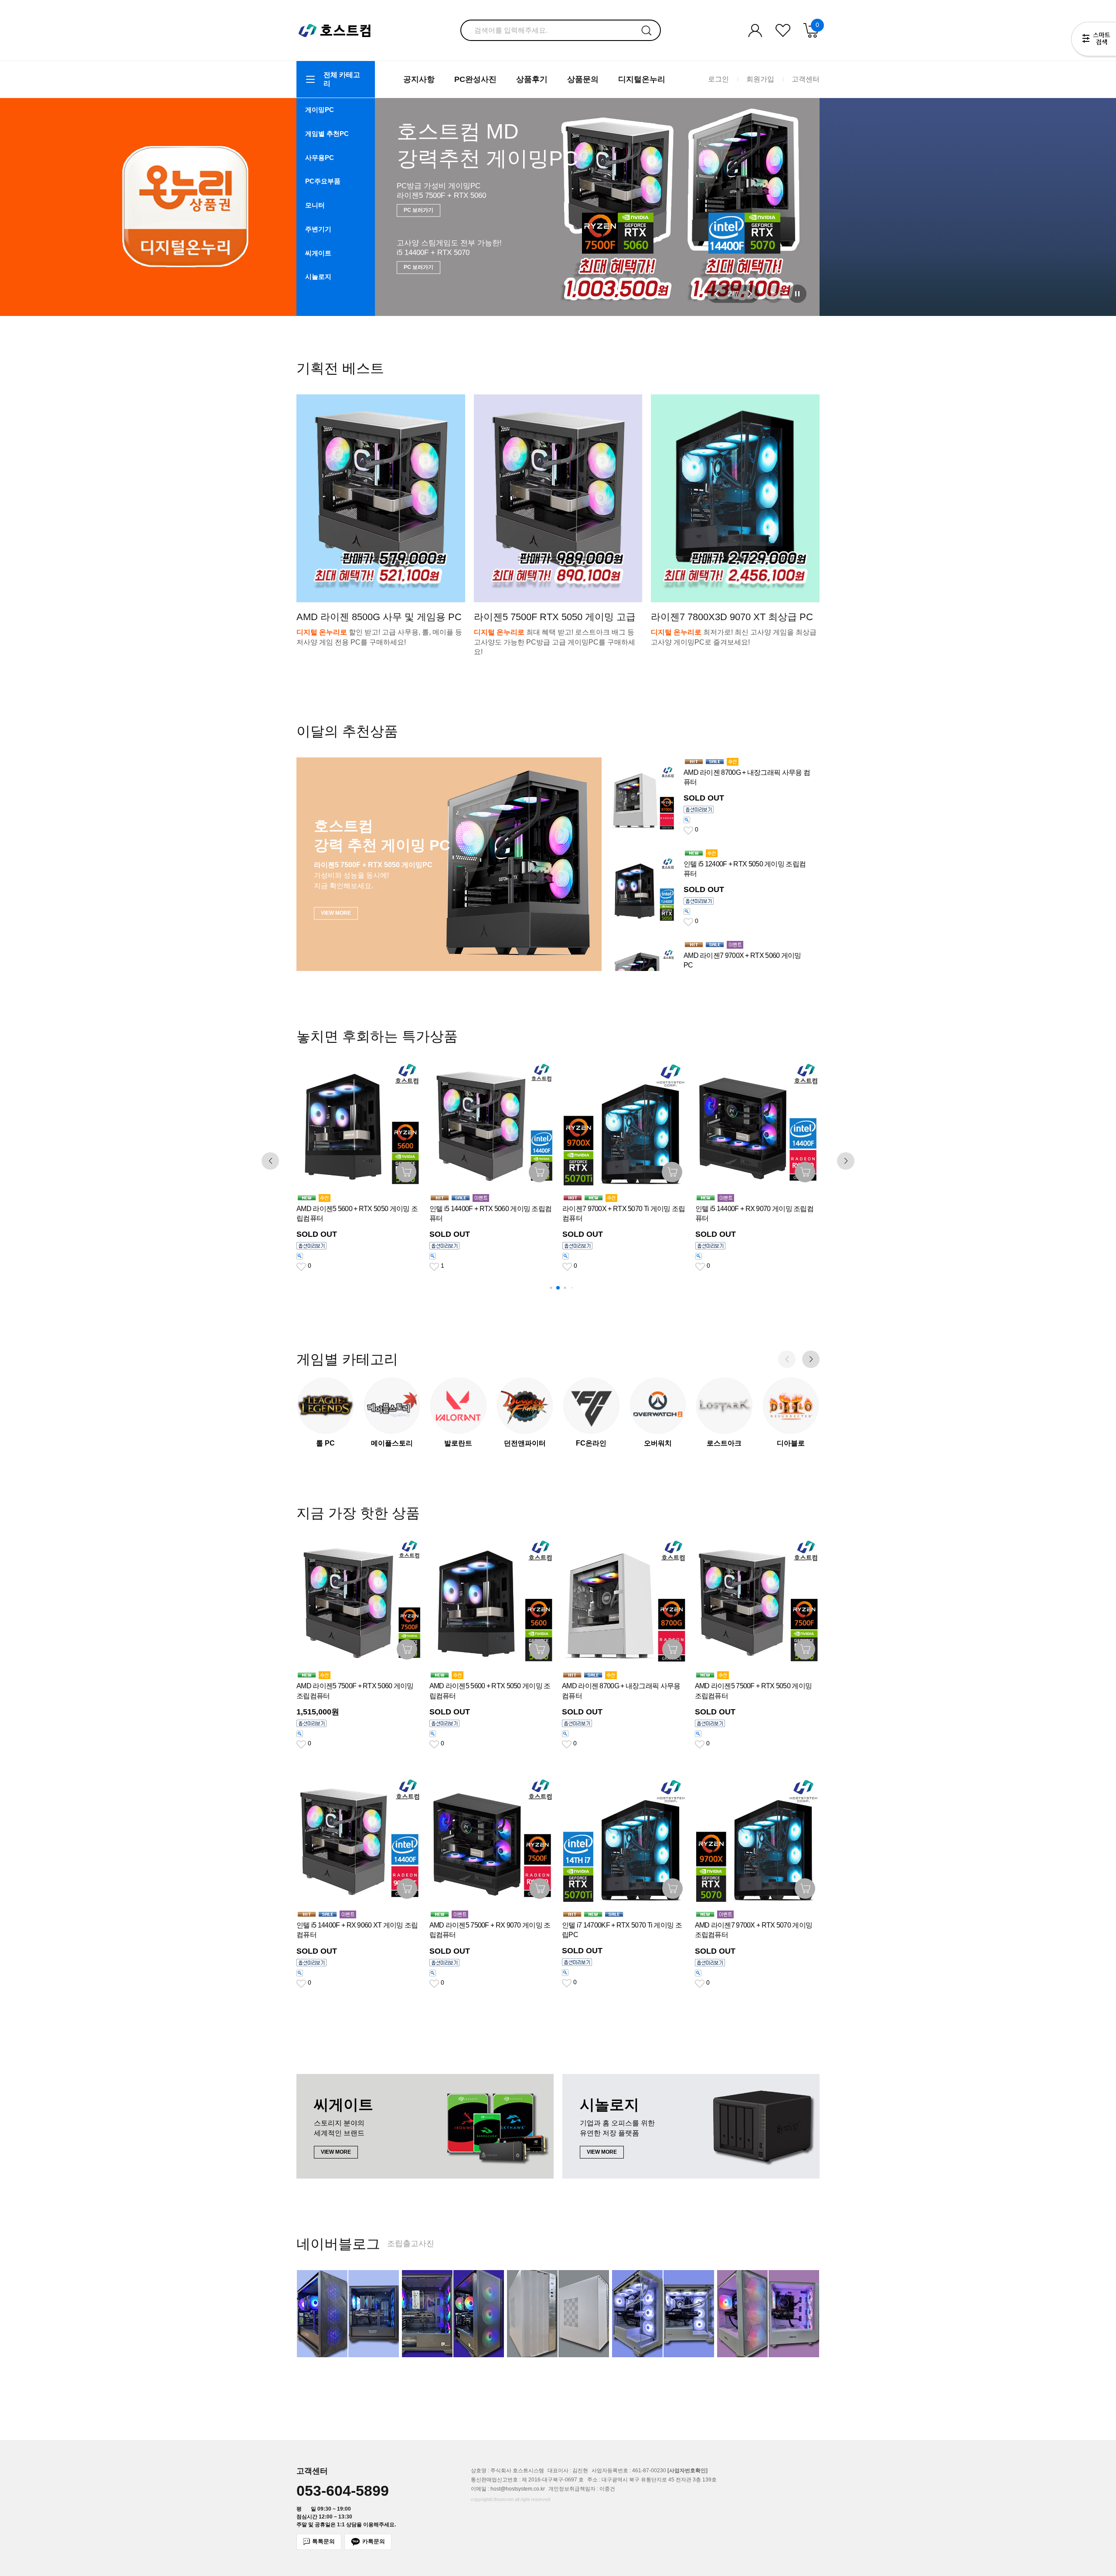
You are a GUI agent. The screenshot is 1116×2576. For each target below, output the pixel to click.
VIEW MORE (419, 261)
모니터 (315, 205)
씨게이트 (318, 253)
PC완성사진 (475, 79)
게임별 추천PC (327, 134)
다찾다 (1094, 41)
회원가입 (760, 79)
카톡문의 (374, 2541)
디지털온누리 (642, 79)
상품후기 (532, 79)
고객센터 (806, 79)
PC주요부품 (323, 181)
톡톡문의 (323, 2541)
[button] (717, 294)
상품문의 (583, 79)
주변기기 (318, 229)
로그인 (718, 79)
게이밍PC (320, 110)
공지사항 (419, 79)
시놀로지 (318, 277)
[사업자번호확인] (687, 2471)
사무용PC (320, 158)
